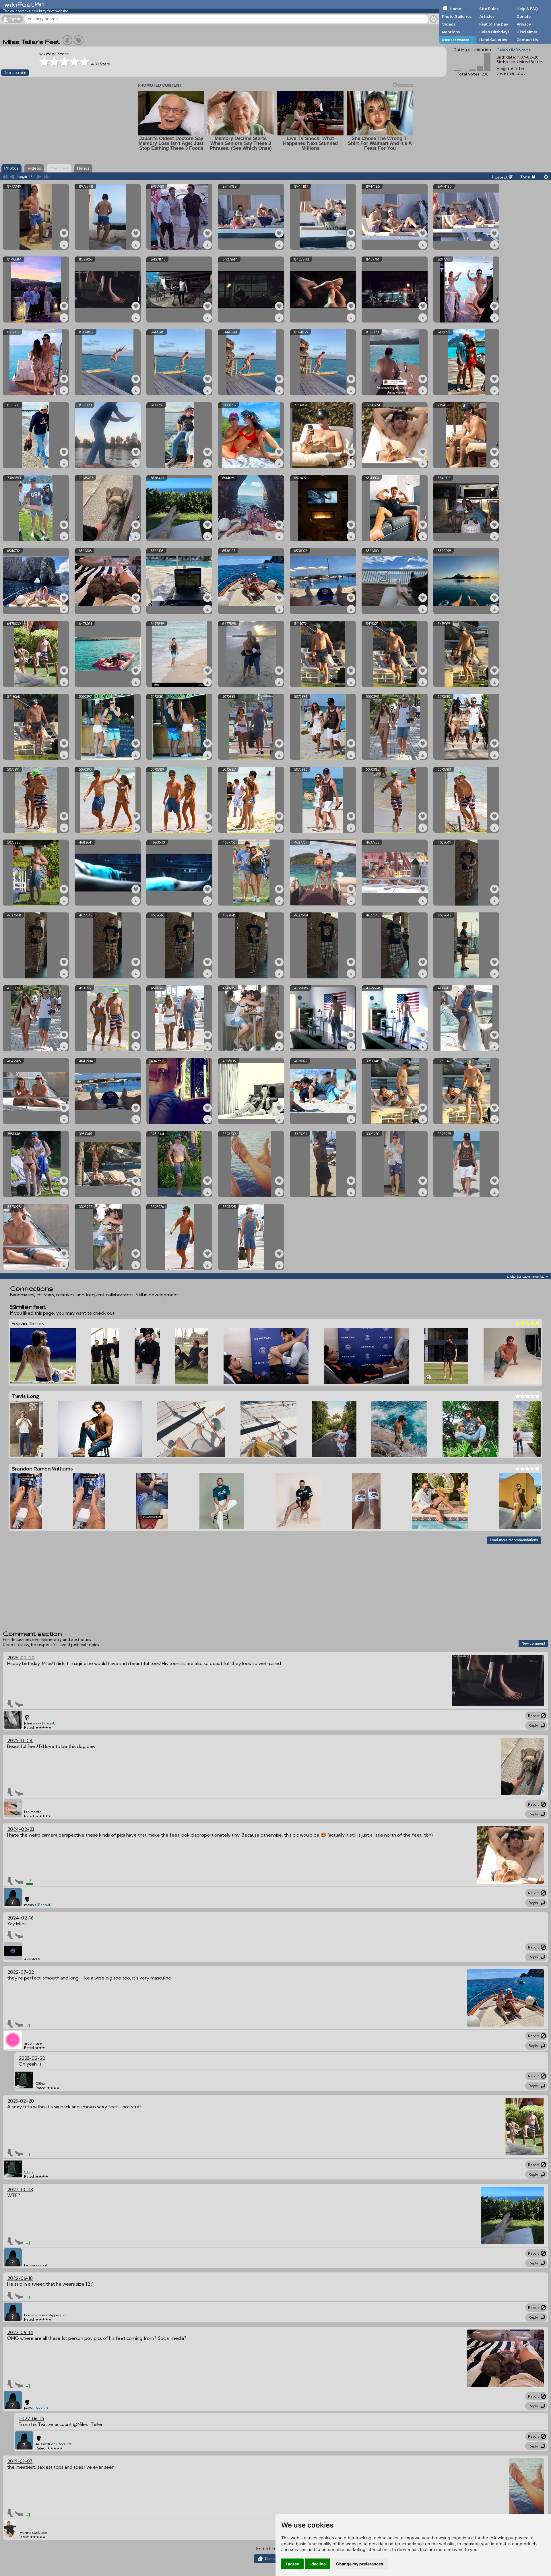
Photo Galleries (457, 16)
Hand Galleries (493, 40)
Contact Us (527, 40)
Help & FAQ (527, 9)
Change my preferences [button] (360, 2564)
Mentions (451, 32)
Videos (449, 24)
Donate (524, 16)
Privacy (524, 24)
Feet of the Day (494, 24)
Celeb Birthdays (494, 32)
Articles (487, 16)
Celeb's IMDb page (514, 50)
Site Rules (489, 9)
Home (455, 9)
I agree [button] (292, 2564)
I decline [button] (318, 2564)
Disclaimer (527, 32)
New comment (533, 1643)
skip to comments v (527, 1276)
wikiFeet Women (456, 40)
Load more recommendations (514, 1540)
